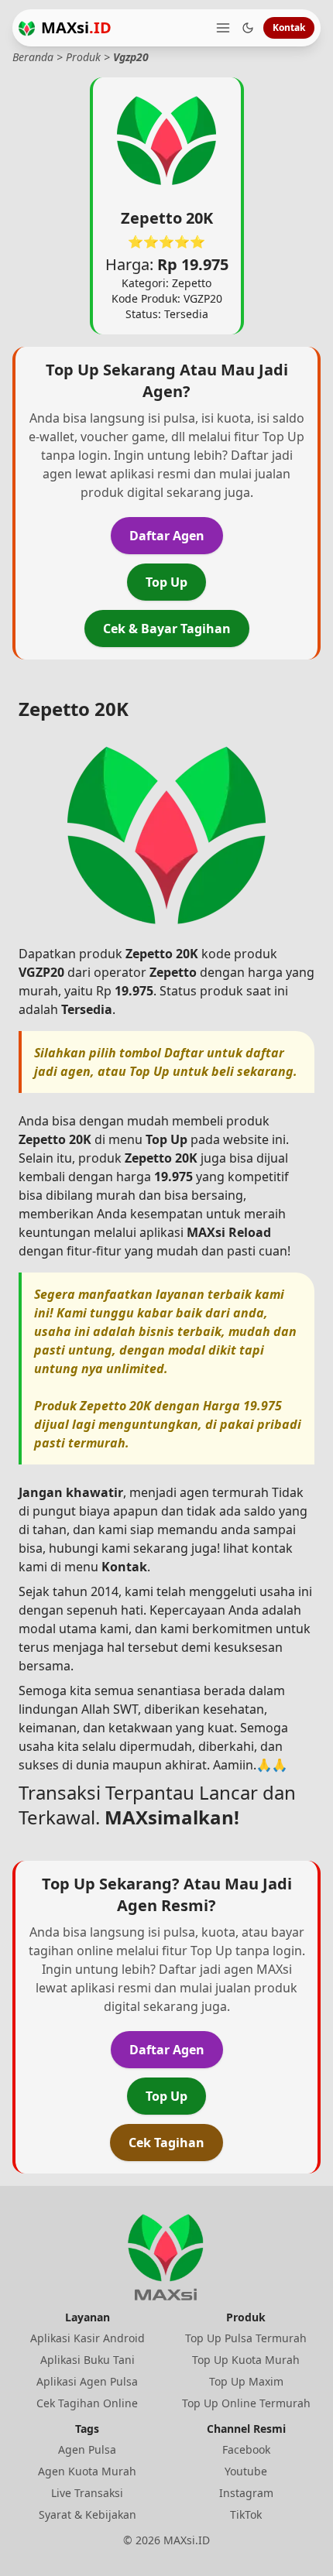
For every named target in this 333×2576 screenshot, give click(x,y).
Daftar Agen (167, 536)
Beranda (33, 57)
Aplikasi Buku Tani (88, 2360)
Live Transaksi (87, 2493)
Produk (83, 57)
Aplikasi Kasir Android (88, 2338)
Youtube (246, 2471)
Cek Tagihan (166, 2143)
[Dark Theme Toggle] (248, 28)
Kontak (289, 27)
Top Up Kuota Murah (246, 2360)
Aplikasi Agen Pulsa (87, 2381)
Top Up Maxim (246, 2381)
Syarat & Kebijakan (88, 2514)
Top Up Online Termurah (246, 2403)
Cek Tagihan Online (87, 2403)
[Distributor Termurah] (27, 28)
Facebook (246, 2449)
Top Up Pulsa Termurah (246, 2338)
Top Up (166, 582)
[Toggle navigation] (223, 28)
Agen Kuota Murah (87, 2471)
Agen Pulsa (87, 2449)
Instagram (246, 2493)
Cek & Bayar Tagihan (167, 629)
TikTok (246, 2514)
